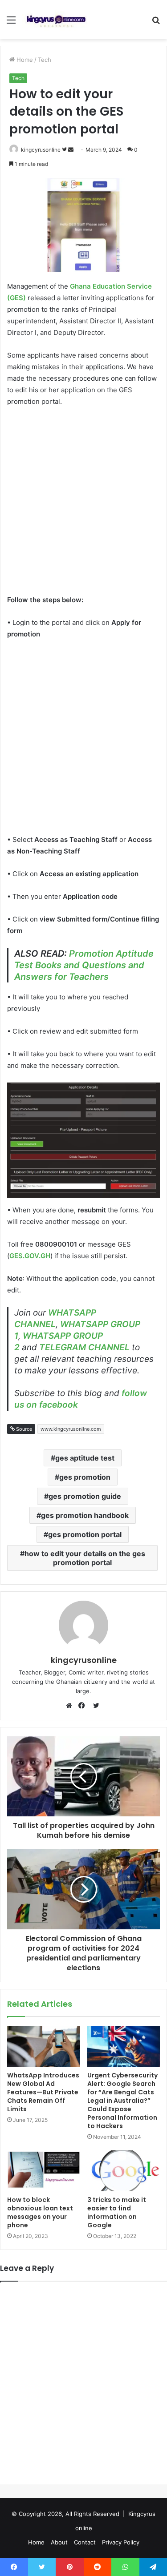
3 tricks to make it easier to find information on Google (117, 2212)
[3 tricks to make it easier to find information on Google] (124, 2171)
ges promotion (85, 1477)
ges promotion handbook (85, 1515)
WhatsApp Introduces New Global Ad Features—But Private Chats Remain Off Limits (43, 2092)
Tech (45, 60)
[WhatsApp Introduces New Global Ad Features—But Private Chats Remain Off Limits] (44, 2046)
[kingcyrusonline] (56, 20)
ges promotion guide (85, 1496)
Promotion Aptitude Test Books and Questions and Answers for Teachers (84, 965)
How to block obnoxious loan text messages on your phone (40, 2212)
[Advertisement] (83, 502)
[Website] (71, 1706)
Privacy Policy (121, 2542)
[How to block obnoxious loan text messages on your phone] (44, 2171)
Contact (85, 2542)
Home (24, 60)
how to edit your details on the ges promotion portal (85, 1558)
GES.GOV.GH (30, 1256)
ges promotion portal (85, 1534)
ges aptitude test (85, 1458)
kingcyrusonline (41, 150)
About (59, 2542)
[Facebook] (84, 1706)
